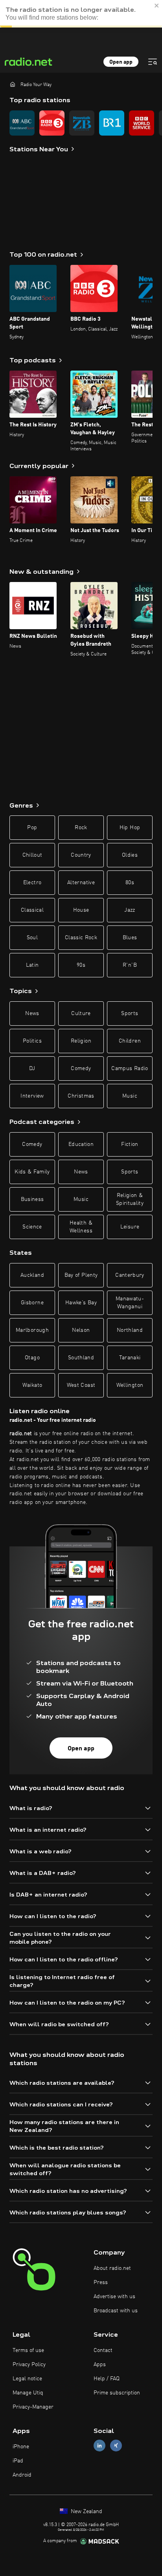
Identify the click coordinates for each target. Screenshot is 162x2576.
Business (32, 1199)
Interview (32, 1096)
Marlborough (32, 1330)
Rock (81, 828)
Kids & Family (32, 1172)
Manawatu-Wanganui (130, 1303)
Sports (130, 1014)
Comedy (81, 1069)
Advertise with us (114, 2297)
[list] (81, 123)
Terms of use (28, 2350)
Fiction (130, 1144)
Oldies (130, 855)
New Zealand (86, 2512)
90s (81, 965)
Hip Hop (130, 828)
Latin (32, 965)
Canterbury (130, 1275)
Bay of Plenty (81, 1275)
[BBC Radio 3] (52, 123)
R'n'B (130, 965)
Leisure (130, 1227)
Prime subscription (117, 2393)
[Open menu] (153, 62)
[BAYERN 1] (112, 123)
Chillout (32, 855)
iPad (18, 2461)
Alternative (81, 883)
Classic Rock (81, 938)
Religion (81, 1041)
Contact (103, 2350)
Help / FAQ (107, 2379)
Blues (130, 938)
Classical (32, 910)
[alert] (81, 14)
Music (130, 1096)
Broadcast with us (116, 2311)
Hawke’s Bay (81, 1303)
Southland (81, 1358)
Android (22, 2475)
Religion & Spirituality (130, 1199)
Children (130, 1041)
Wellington (130, 1385)
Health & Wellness (81, 1227)
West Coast (81, 1385)
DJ (32, 1069)
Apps (100, 2365)
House (81, 910)
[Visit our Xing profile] (116, 2445)
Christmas (81, 1096)
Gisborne (32, 1303)
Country (81, 855)
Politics (32, 1041)
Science (32, 1227)
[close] (157, 6)
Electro (32, 883)
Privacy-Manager (33, 2407)
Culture (81, 1014)
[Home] (13, 84)
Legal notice (27, 2379)
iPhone (21, 2447)
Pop (32, 828)
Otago (32, 1358)
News (32, 1014)
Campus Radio (130, 1069)
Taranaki (130, 1358)
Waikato (32, 1385)
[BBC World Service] (142, 123)
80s (130, 883)
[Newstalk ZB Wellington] (82, 123)
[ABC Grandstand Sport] (22, 123)
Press (101, 2282)
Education (81, 1144)
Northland (130, 1330)
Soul (32, 938)
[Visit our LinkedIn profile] (99, 2445)
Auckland (32, 1275)
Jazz (130, 910)
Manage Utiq (28, 2393)
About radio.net (112, 2268)
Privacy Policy (29, 2365)
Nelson (81, 1330)
